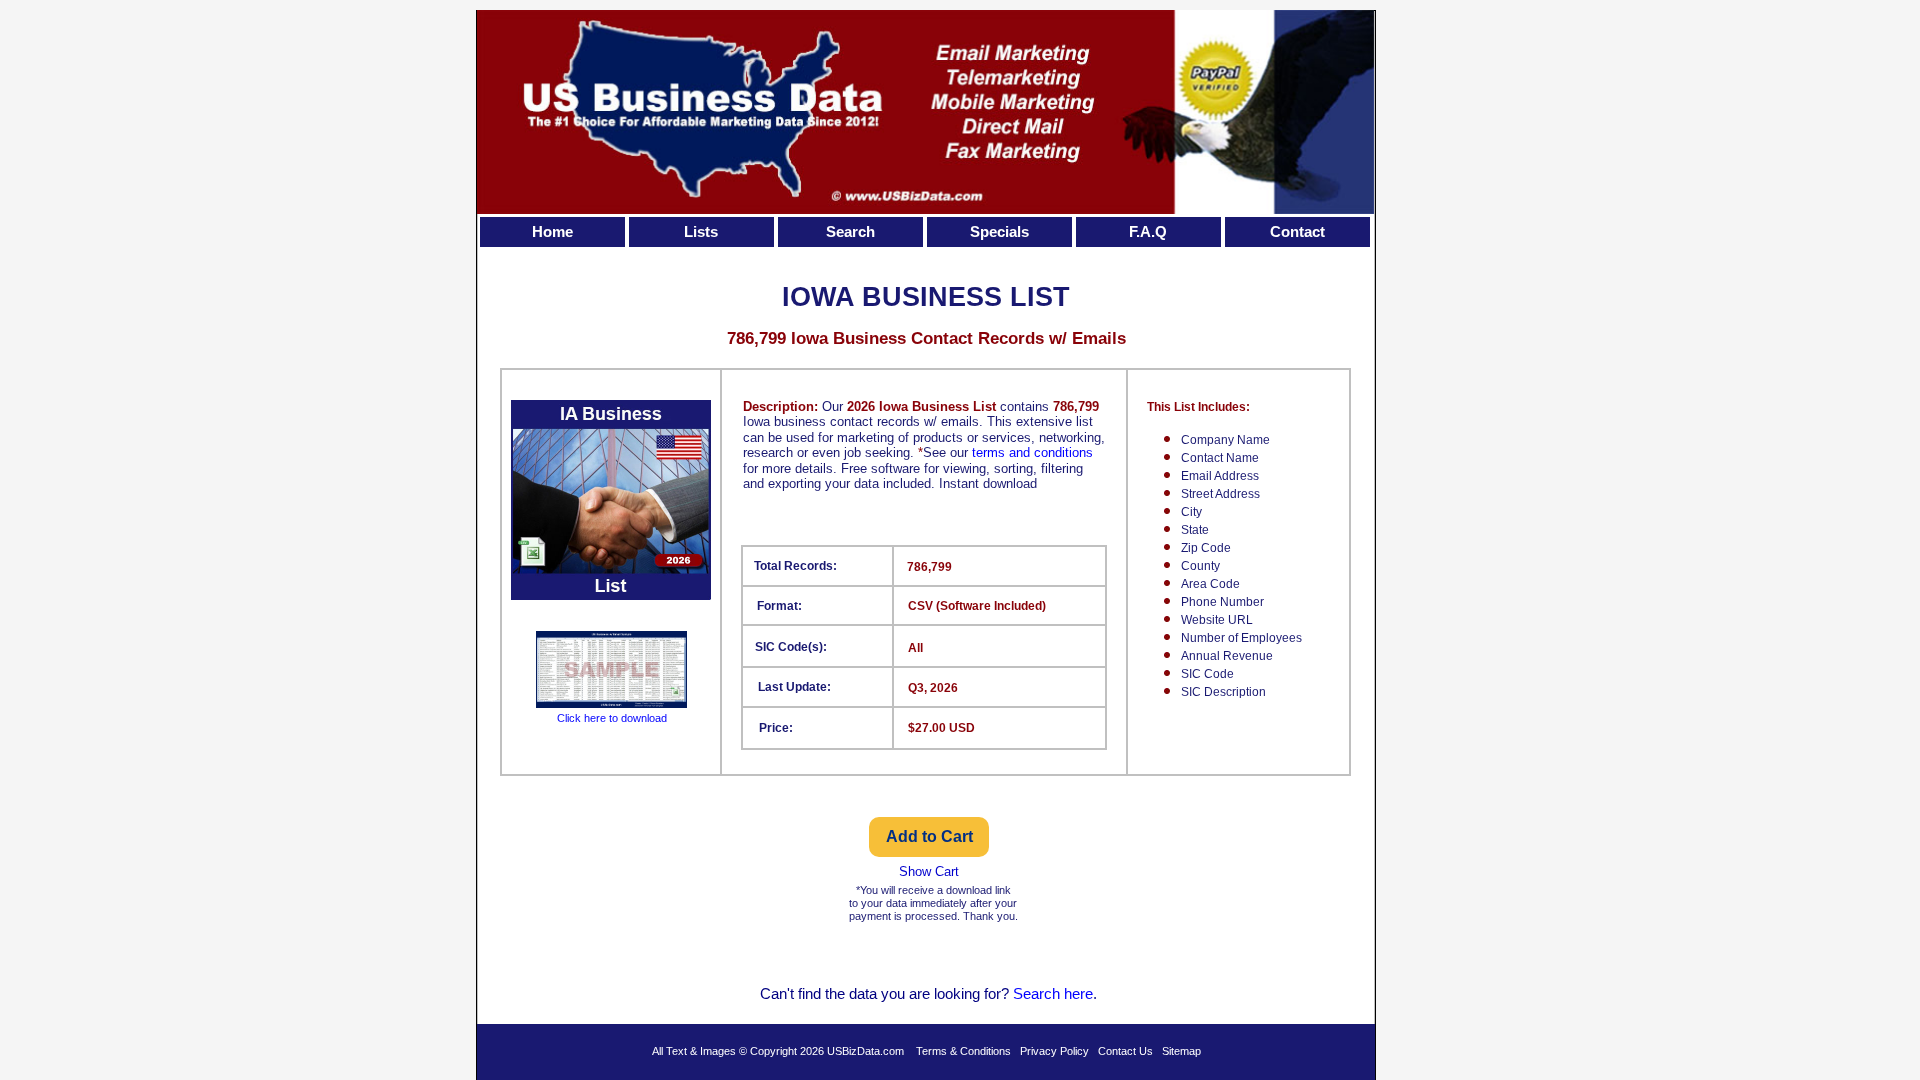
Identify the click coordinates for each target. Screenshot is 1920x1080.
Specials (999, 231)
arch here (1062, 993)
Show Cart (929, 871)
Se (1022, 993)
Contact (1297, 231)
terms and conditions (1032, 452)
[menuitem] (554, 232)
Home (552, 231)
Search (850, 231)
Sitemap (1181, 1051)
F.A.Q (1148, 231)
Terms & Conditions (963, 1051)
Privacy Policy (1054, 1051)
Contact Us (1125, 1051)
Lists (701, 231)
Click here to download (612, 718)
